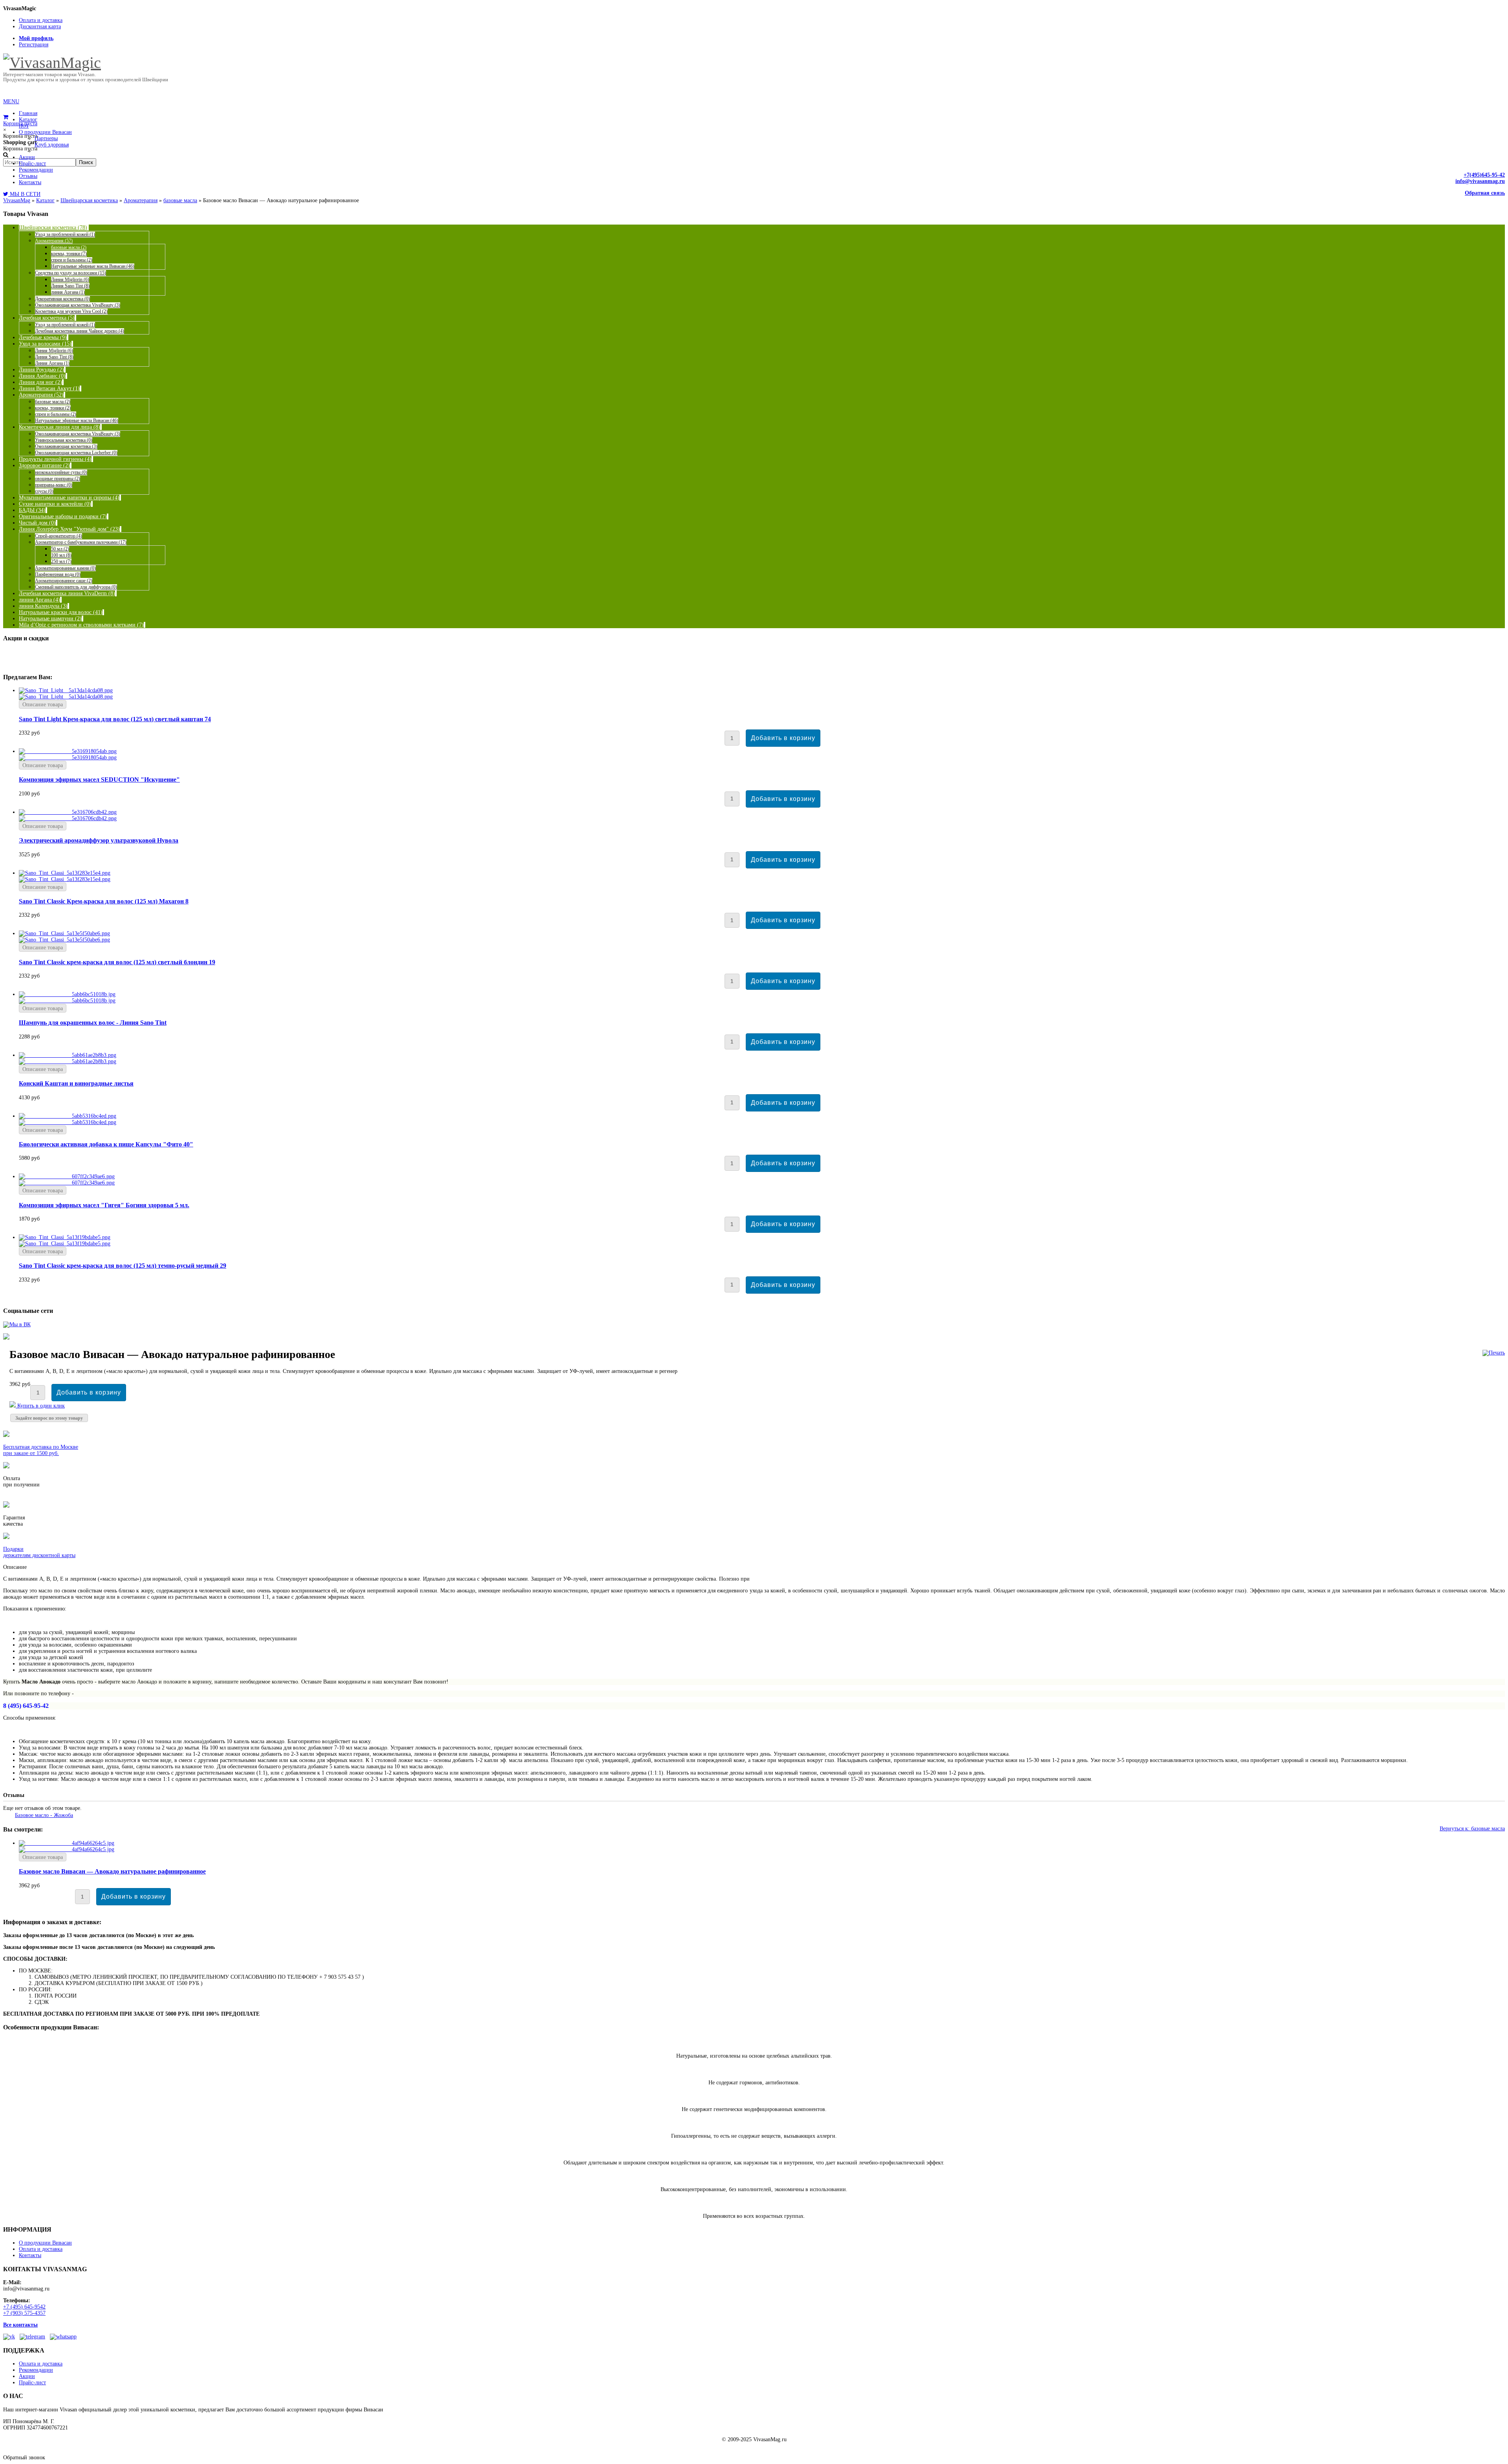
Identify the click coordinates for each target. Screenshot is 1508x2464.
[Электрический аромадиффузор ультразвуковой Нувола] (68, 812)
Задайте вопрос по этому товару (49, 1418)
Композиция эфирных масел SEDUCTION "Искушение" (99, 780)
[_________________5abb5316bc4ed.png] (68, 1122)
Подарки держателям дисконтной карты (39, 1552)
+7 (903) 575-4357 (24, 2313)
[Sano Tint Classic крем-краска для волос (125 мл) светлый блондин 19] (64, 933)
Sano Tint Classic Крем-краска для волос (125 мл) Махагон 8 (104, 901)
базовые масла (180, 200)
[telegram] (32, 2337)
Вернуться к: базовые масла (1472, 1829)
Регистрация (34, 45)
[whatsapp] (63, 2337)
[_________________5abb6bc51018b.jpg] (67, 1001)
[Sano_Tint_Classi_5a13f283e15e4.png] (65, 879)
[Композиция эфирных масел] (67, 1176)
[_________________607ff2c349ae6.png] (67, 1183)
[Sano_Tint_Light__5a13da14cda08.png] (66, 697)
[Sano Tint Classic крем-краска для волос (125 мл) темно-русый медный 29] (65, 1237)
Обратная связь (1485, 193)
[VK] (9, 2337)
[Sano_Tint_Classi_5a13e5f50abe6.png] (64, 940)
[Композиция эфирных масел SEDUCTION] (68, 751)
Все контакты (20, 2325)
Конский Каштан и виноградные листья (76, 1083)
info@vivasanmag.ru (1480, 181)
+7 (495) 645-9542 (24, 2307)
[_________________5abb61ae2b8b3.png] (68, 1061)
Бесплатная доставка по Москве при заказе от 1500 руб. (41, 1450)
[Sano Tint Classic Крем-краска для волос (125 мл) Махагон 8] (65, 873)
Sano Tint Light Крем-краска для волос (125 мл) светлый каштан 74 (115, 719)
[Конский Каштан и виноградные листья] (68, 1055)
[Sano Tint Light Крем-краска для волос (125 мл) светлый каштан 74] (66, 690)
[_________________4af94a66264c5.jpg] (67, 1849)
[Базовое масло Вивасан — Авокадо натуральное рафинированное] (67, 1843)
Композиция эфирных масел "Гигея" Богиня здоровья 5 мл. (104, 1205)
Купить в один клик (40, 1406)
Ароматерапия (141, 200)
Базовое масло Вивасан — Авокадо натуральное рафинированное (112, 1871)
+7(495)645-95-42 (1484, 175)
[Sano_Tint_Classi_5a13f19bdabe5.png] (65, 1244)
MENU (11, 101)
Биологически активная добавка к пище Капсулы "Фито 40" (106, 1144)
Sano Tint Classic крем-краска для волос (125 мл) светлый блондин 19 (117, 962)
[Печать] (1494, 1353)
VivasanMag (17, 200)
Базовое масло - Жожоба (44, 1815)
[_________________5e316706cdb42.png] (68, 818)
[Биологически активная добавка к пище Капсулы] (68, 1116)
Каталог (45, 200)
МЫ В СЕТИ (24, 194)
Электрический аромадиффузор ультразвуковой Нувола (99, 840)
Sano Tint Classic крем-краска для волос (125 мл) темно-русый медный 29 (123, 1266)
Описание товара (43, 705)
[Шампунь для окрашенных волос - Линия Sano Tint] (67, 994)
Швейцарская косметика (89, 200)
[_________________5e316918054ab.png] (68, 758)
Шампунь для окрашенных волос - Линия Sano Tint (93, 1023)
